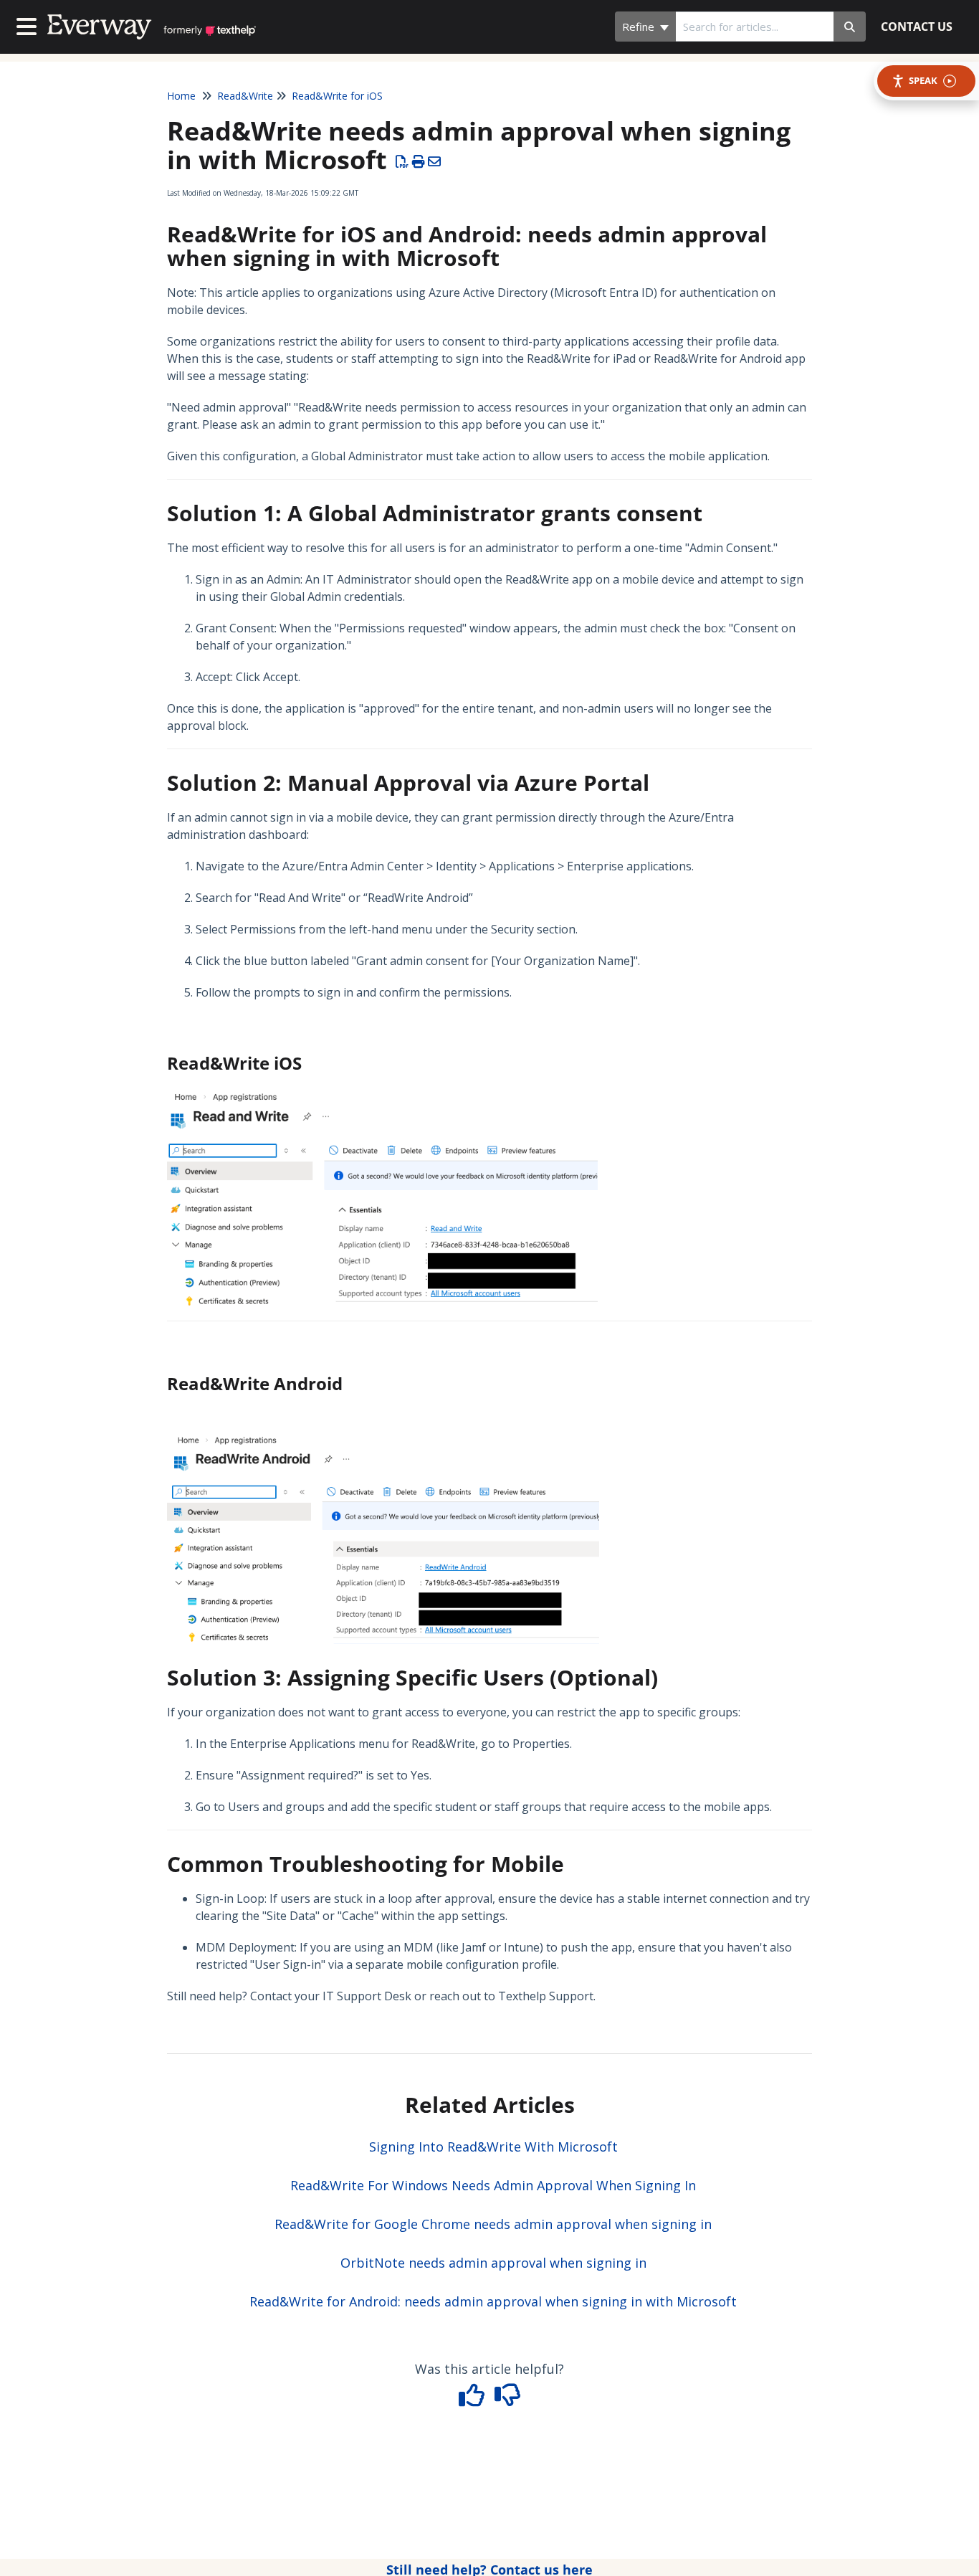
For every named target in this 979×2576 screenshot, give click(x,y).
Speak (923, 80)
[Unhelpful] (508, 2400)
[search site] (850, 27)
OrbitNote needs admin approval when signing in (493, 2263)
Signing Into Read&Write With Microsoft (493, 2147)
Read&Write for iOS (337, 96)
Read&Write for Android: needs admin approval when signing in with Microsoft (493, 2301)
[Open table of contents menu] (29, 25)
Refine (640, 27)
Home (181, 96)
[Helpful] (474, 2400)
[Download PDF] (402, 161)
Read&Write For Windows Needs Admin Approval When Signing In (493, 2185)
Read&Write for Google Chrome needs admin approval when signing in (493, 2224)
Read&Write (245, 96)
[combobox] (755, 27)
